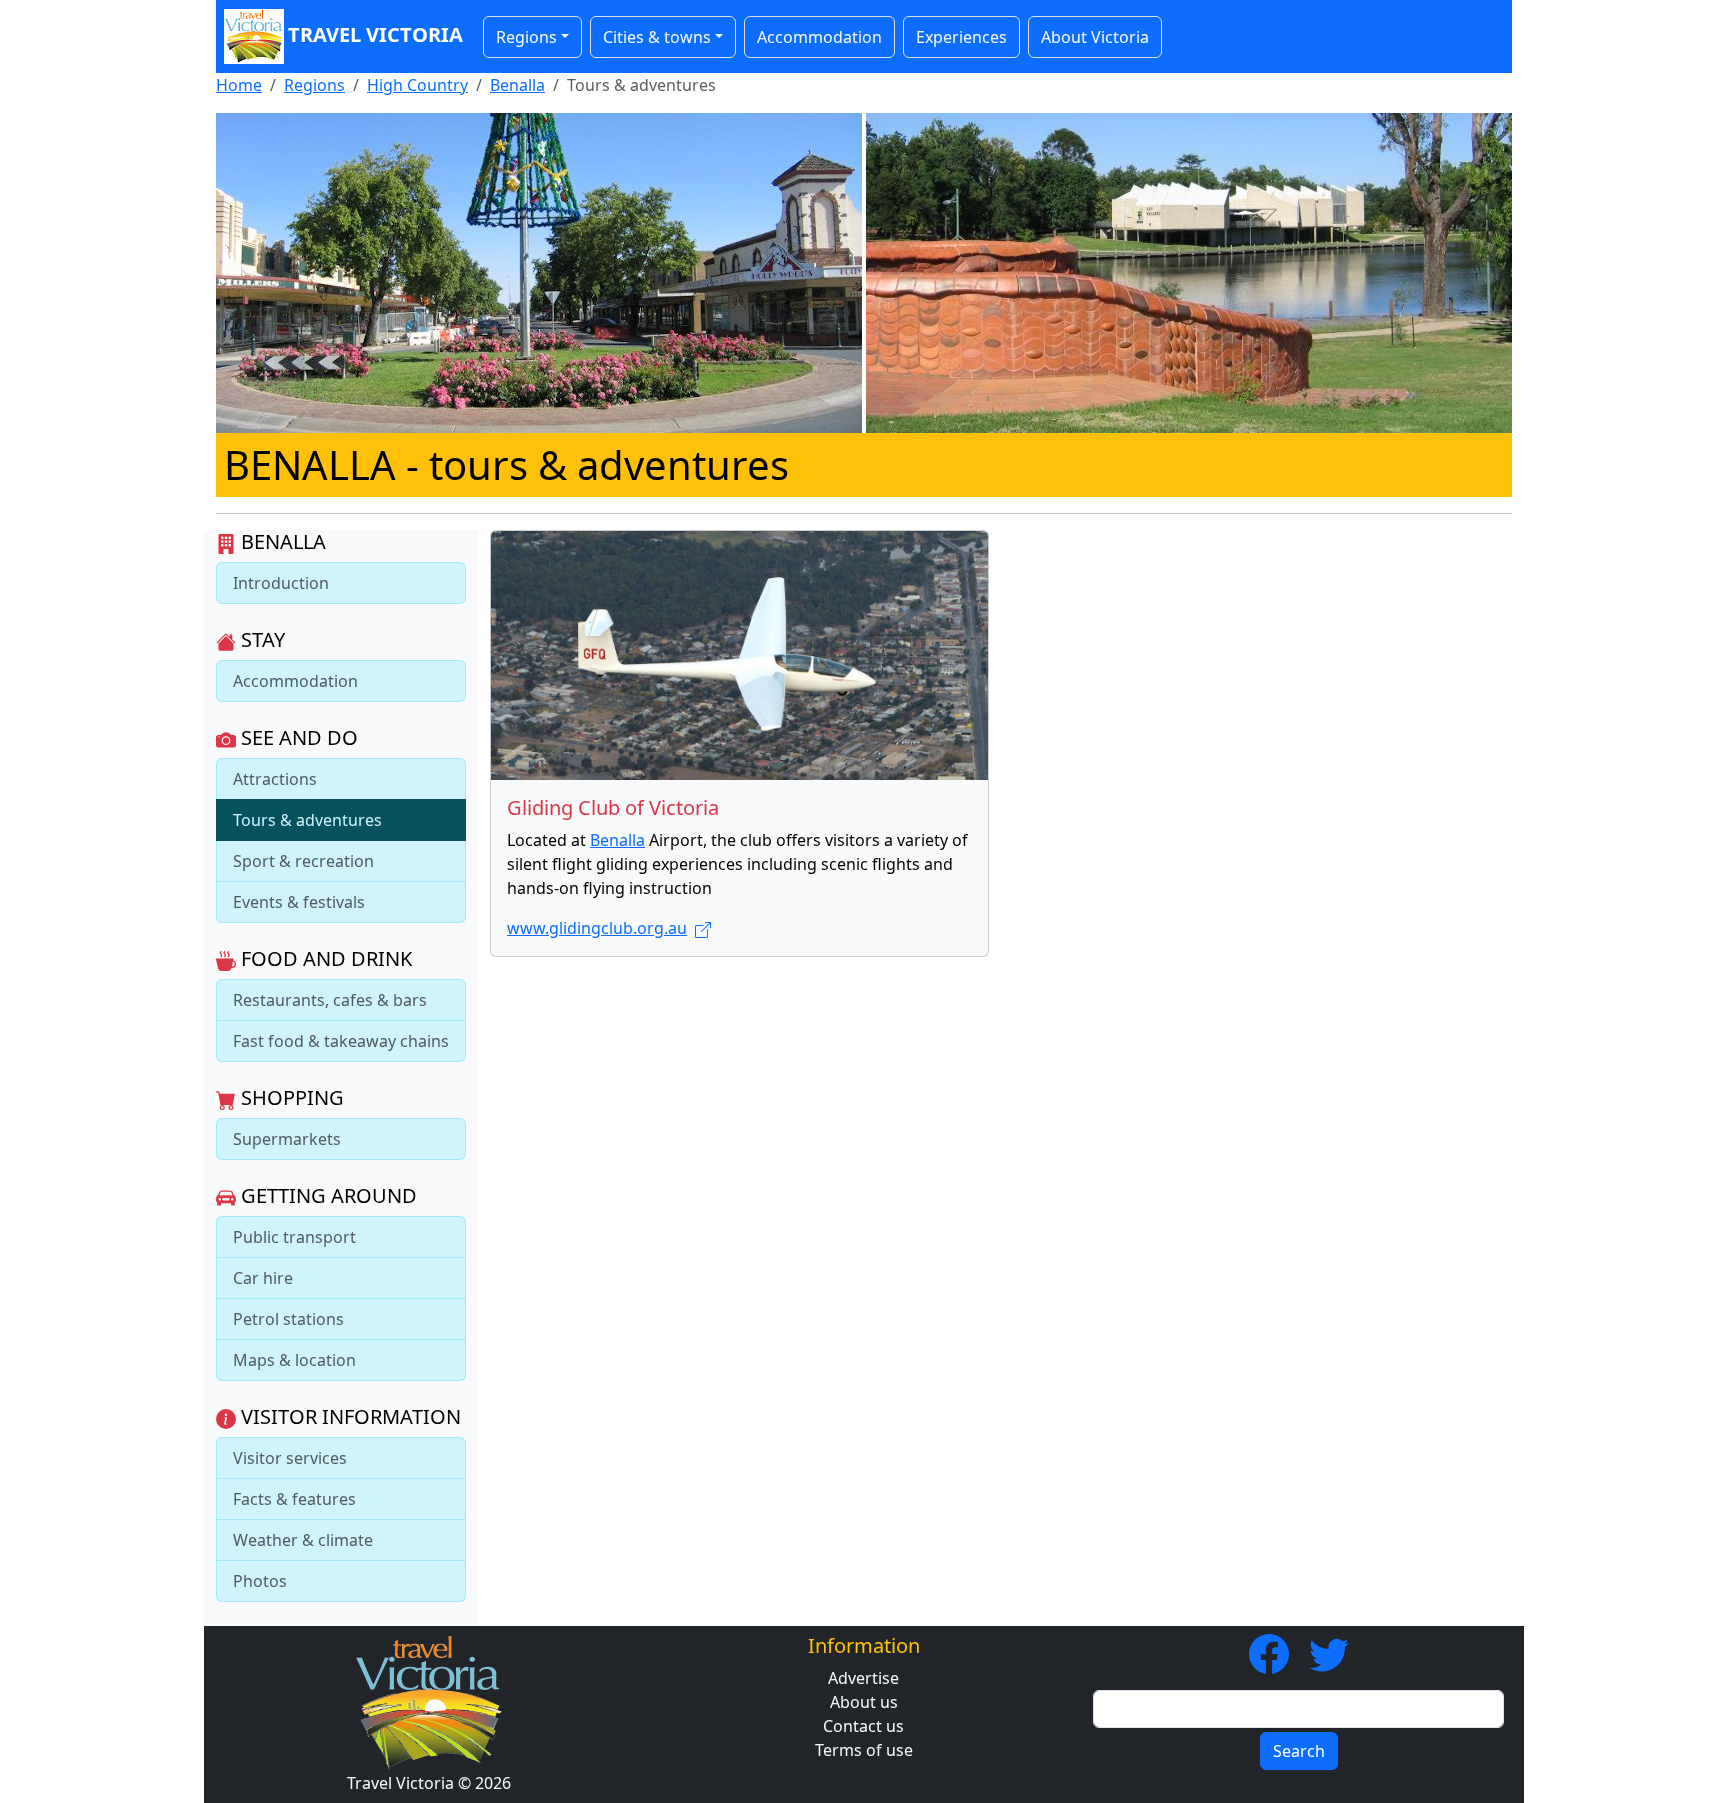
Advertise (863, 1678)
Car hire (263, 1278)
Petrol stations (288, 1319)
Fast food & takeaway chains (341, 1041)
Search (1299, 1751)
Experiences (961, 37)
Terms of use (864, 1750)
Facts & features (294, 1499)
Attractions (275, 779)
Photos (260, 1581)
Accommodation (819, 37)
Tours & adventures (307, 820)
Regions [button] (526, 37)
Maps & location (294, 1360)
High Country (417, 85)
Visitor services (290, 1458)
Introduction (281, 583)
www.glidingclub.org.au (597, 928)
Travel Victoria (375, 34)
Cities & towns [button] (657, 37)
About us (864, 1702)
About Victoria (1095, 37)
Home (239, 85)
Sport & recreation (303, 861)
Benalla (517, 85)
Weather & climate (303, 1540)
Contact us (863, 1726)
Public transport (294, 1237)
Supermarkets (287, 1139)
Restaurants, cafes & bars (330, 1000)
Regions (314, 85)
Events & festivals (299, 902)
